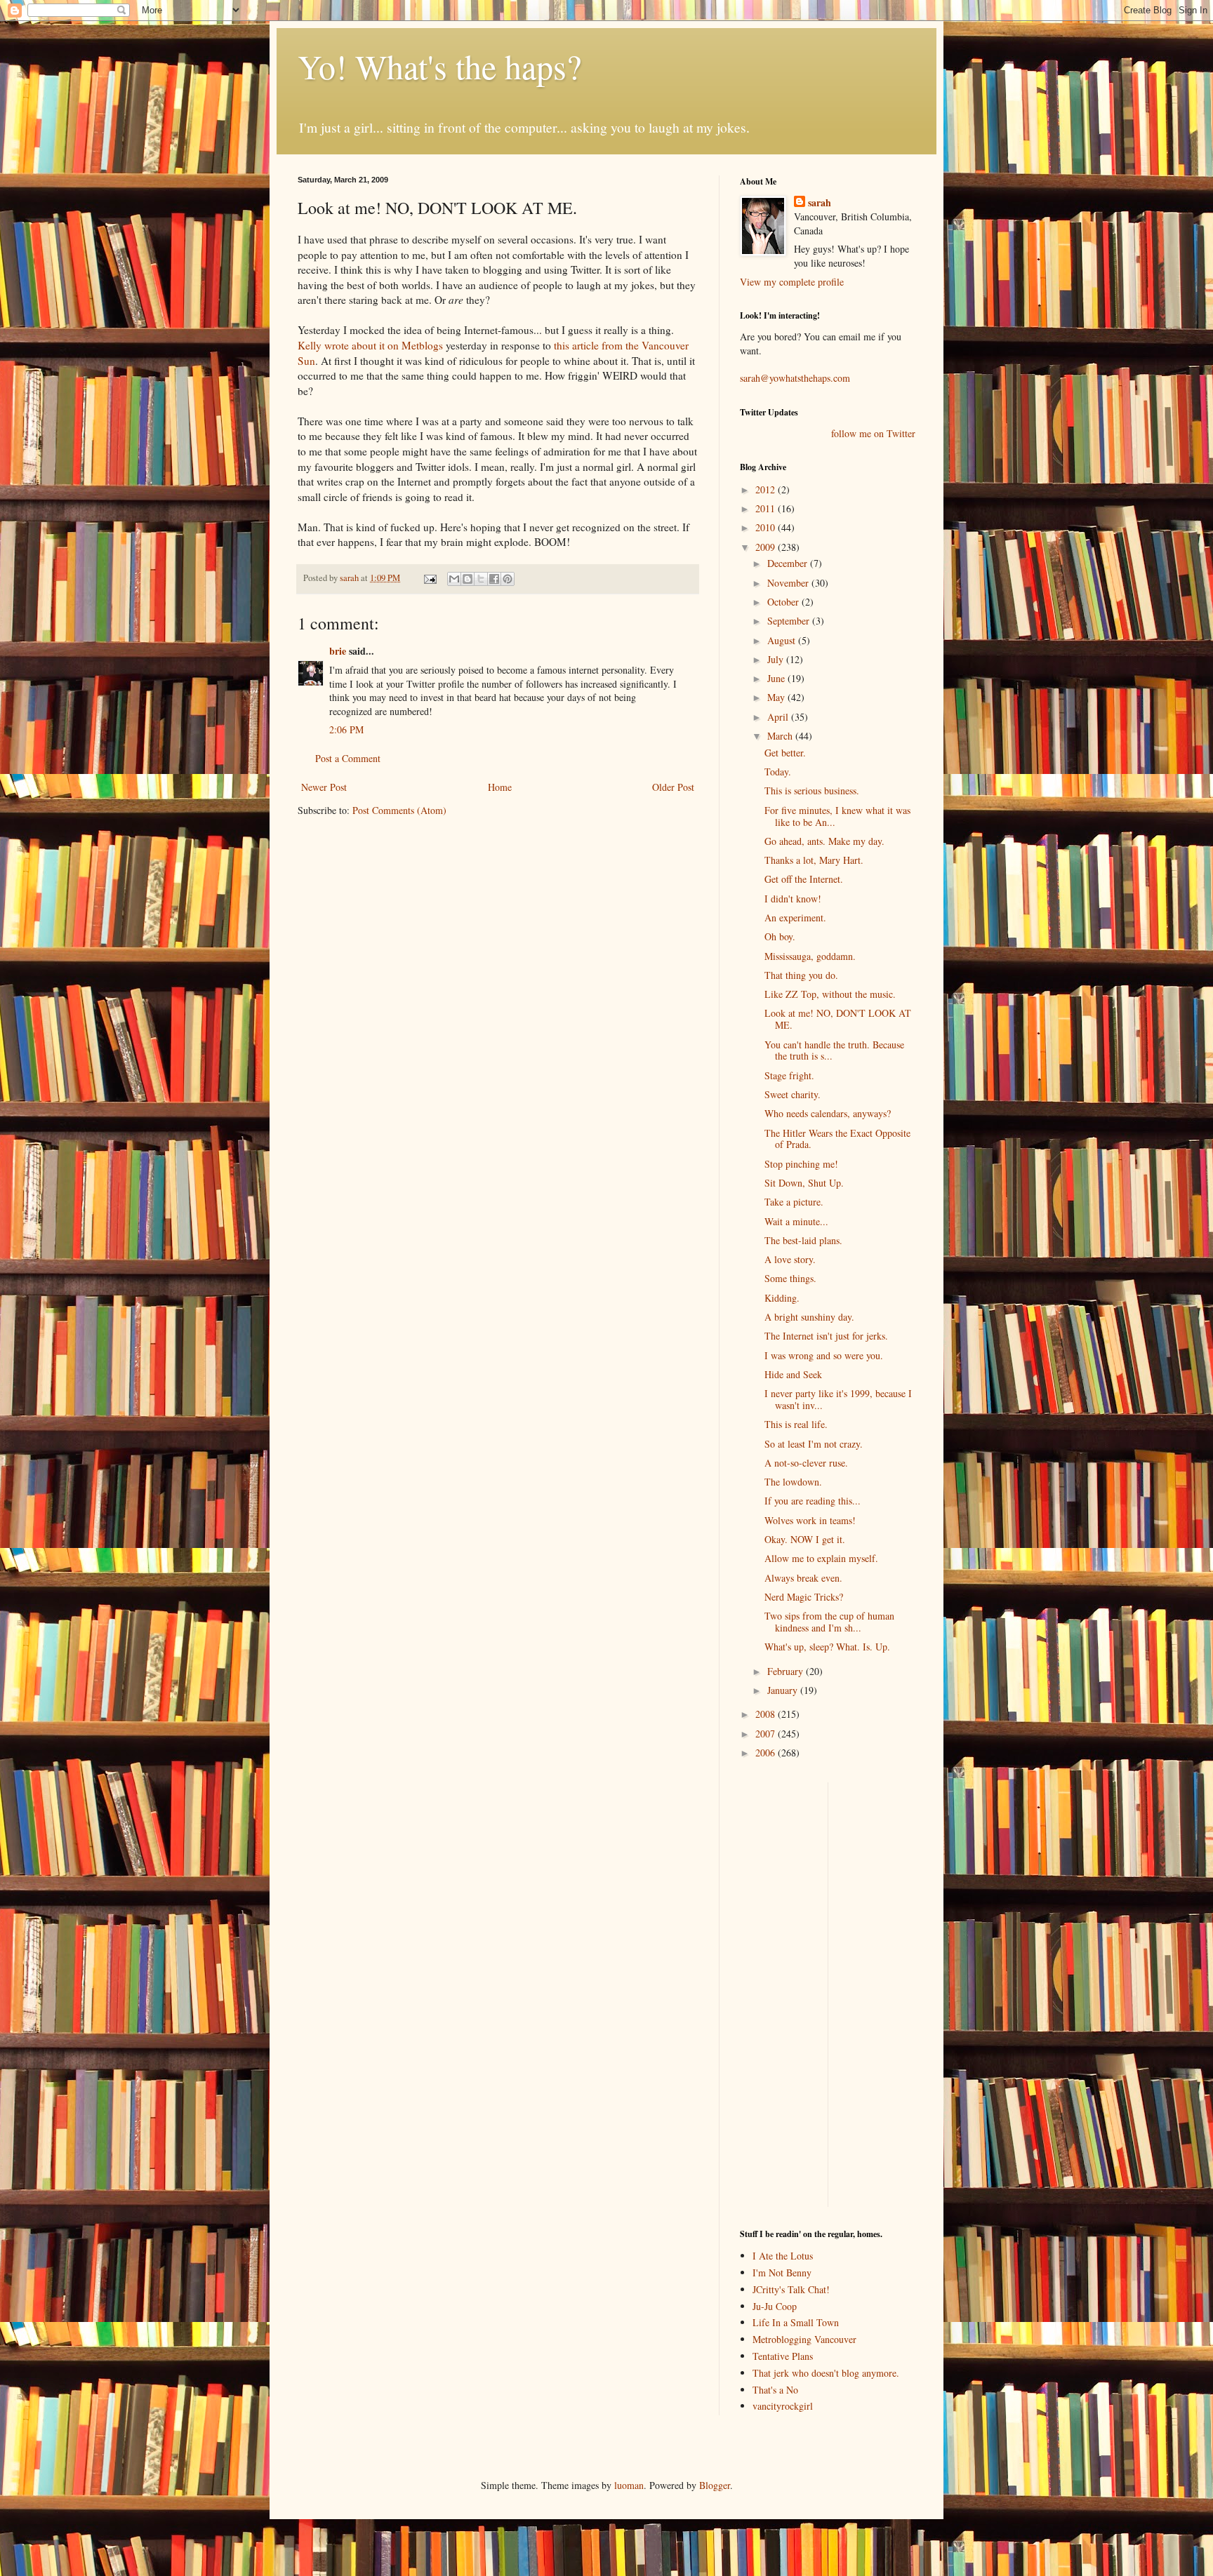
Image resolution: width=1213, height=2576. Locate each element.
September (790, 621)
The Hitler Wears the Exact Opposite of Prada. (837, 1139)
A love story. (790, 1259)
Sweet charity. (793, 1094)
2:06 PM (346, 729)
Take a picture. (794, 1202)
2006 (767, 1753)
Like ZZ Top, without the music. (830, 994)
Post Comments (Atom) (399, 810)
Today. (778, 772)
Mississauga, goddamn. (810, 956)
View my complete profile (792, 282)
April (779, 717)
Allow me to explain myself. (821, 1558)
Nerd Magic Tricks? (804, 1597)
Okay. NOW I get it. (805, 1539)
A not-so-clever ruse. (806, 1463)
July (777, 659)
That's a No (775, 2390)
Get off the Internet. (804, 879)
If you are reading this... (813, 1501)
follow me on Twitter (873, 433)
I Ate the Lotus (783, 2256)
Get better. (785, 753)
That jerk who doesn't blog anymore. (826, 2373)
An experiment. (795, 917)
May (777, 697)
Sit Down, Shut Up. (804, 1183)
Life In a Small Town (796, 2322)
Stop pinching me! (801, 1164)
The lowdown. (793, 1482)
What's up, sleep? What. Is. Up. (827, 1647)
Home (500, 787)
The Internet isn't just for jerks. (826, 1336)
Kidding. (782, 1298)
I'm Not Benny (782, 2273)
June (777, 678)
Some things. (790, 1278)
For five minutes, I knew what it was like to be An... (837, 816)
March (781, 736)
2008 (767, 1714)
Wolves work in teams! (810, 1520)
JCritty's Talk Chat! (791, 2289)
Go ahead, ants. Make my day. (824, 841)
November (789, 583)
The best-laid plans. (803, 1240)
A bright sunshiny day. (809, 1317)
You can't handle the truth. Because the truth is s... (834, 1050)
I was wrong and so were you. (824, 1355)
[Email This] (454, 579)
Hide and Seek (793, 1374)
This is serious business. (812, 790)
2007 (767, 1734)
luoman (629, 2485)
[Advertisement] (782, 1993)
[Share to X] (481, 579)
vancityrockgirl (783, 2406)
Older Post (673, 787)
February (787, 1671)
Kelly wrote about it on (370, 345)
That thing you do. (801, 975)
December (789, 563)
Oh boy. (780, 936)
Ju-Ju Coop (775, 2306)
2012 (767, 489)
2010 (767, 527)
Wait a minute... (796, 1221)
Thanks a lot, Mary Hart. (814, 860)
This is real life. (796, 1424)
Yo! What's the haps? (439, 66)
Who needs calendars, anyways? (828, 1113)
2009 (767, 547)
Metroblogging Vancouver (804, 2339)
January (784, 1690)
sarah (350, 578)
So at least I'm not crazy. (814, 1444)
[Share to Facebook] (494, 579)
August (783, 640)
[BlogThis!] (468, 579)
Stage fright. (789, 1075)
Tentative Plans (783, 2356)
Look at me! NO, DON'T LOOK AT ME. (838, 1019)
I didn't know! (793, 899)
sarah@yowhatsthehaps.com (795, 378)
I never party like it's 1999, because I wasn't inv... (838, 1399)
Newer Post (324, 787)
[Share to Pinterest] (508, 579)
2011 (767, 508)
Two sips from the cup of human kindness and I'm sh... (829, 1622)
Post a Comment (348, 758)
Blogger (715, 2485)
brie (338, 651)
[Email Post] (429, 578)
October (784, 602)
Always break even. (803, 1578)
